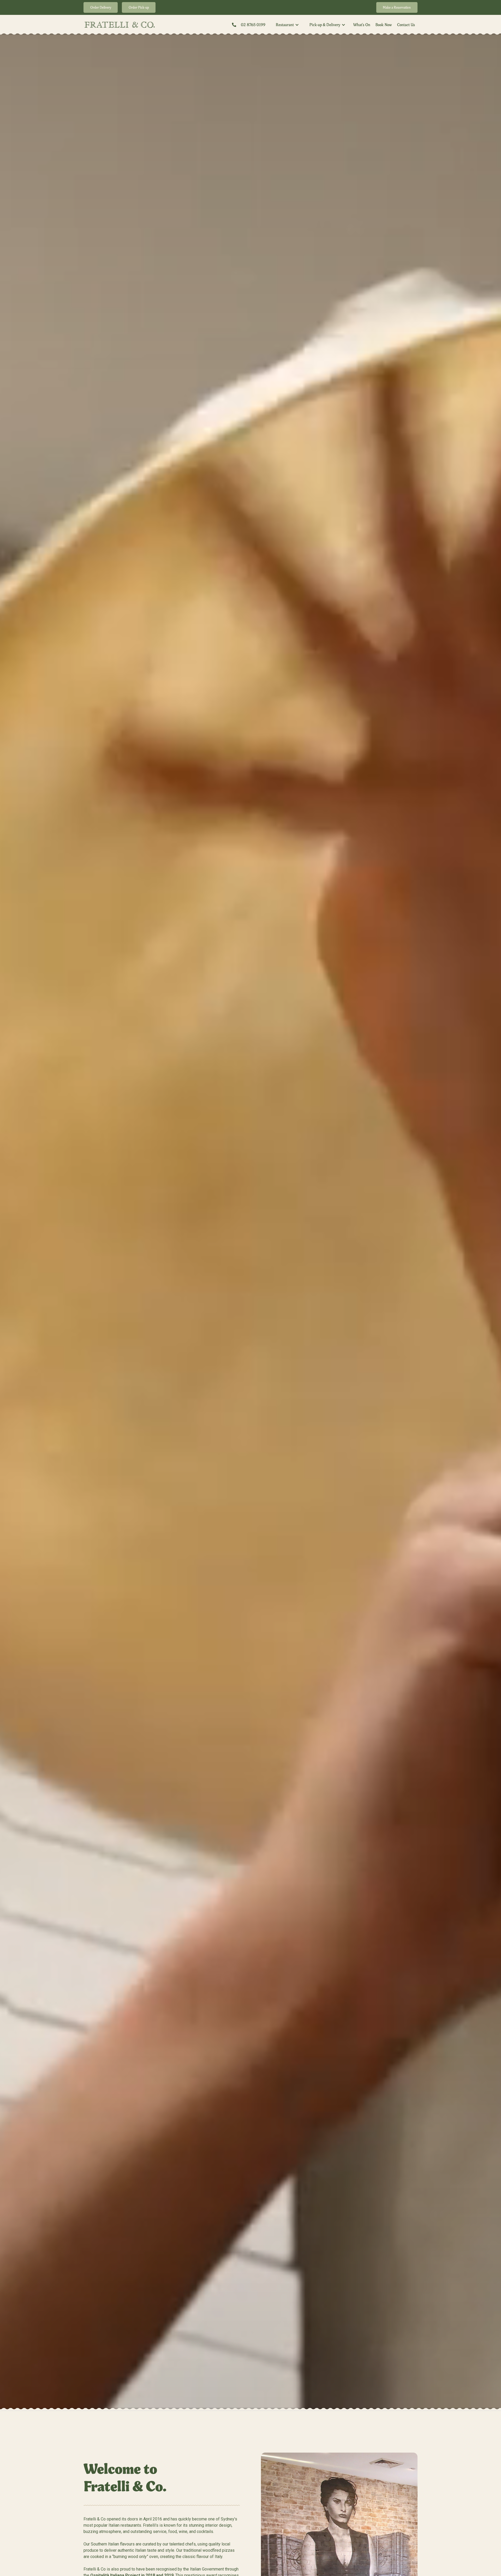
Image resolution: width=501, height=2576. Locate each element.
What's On (362, 25)
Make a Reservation (397, 7)
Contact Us (406, 25)
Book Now (384, 25)
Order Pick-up (139, 7)
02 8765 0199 (253, 25)
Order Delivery (101, 7)
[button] (287, 25)
